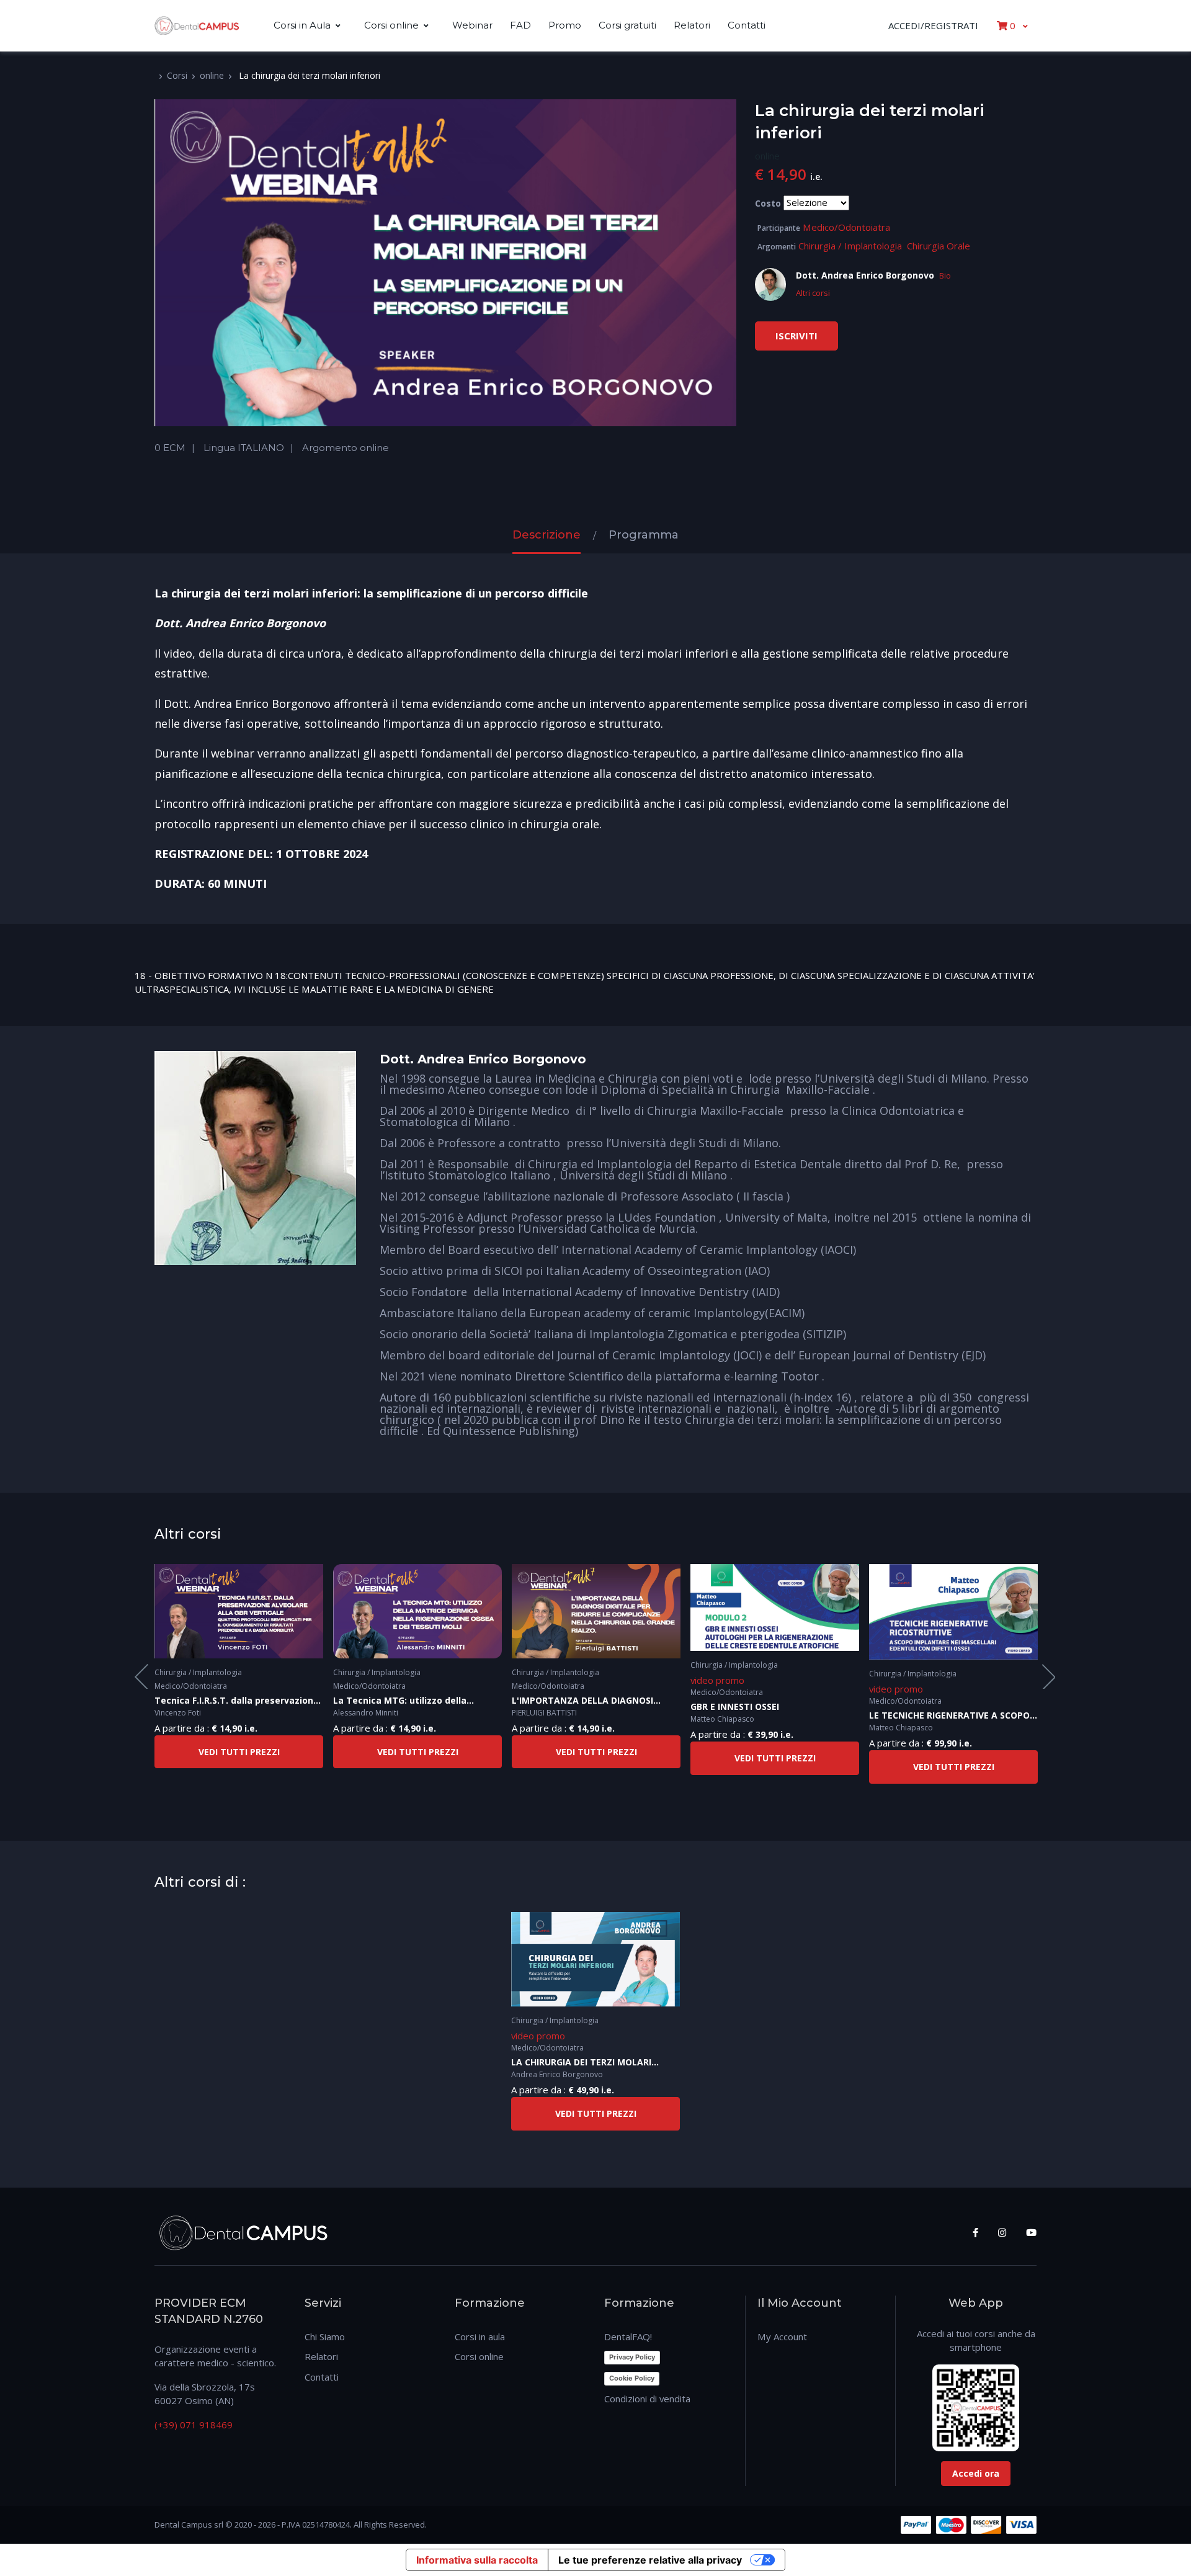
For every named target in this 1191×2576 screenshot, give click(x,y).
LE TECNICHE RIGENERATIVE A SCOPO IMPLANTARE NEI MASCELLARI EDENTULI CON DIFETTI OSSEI (949, 1716)
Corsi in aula (480, 2337)
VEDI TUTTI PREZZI (239, 1752)
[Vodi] (197, 26)
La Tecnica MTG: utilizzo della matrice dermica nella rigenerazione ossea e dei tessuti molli (415, 1701)
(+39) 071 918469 (194, 2425)
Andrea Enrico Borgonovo (557, 2074)
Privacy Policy (632, 2357)
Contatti (747, 25)
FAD (520, 25)
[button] (1012, 25)
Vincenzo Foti (178, 1713)
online (212, 75)
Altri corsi (813, 293)
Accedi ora (976, 2473)
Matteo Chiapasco (722, 1719)
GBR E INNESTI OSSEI (735, 1706)
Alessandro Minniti (366, 1713)
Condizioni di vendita (647, 2399)
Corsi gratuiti (627, 25)
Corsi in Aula (302, 25)
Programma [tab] (644, 535)
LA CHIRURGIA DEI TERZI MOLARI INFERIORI (581, 2063)
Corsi (177, 75)
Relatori (692, 25)
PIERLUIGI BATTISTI (544, 1713)
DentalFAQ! (628, 2337)
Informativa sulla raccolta (477, 2560)
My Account (782, 2337)
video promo (717, 1680)
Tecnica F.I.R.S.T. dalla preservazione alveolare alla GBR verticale (237, 1701)
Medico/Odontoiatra (846, 227)
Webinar (472, 25)
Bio (945, 276)
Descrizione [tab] (546, 535)
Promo (565, 25)
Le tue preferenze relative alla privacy (650, 2560)
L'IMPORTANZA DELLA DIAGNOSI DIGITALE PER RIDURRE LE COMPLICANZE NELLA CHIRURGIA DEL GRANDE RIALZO (592, 1701)
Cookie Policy (632, 2378)
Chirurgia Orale (939, 246)
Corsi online (391, 25)
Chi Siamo (325, 2337)
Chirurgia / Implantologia (850, 246)
